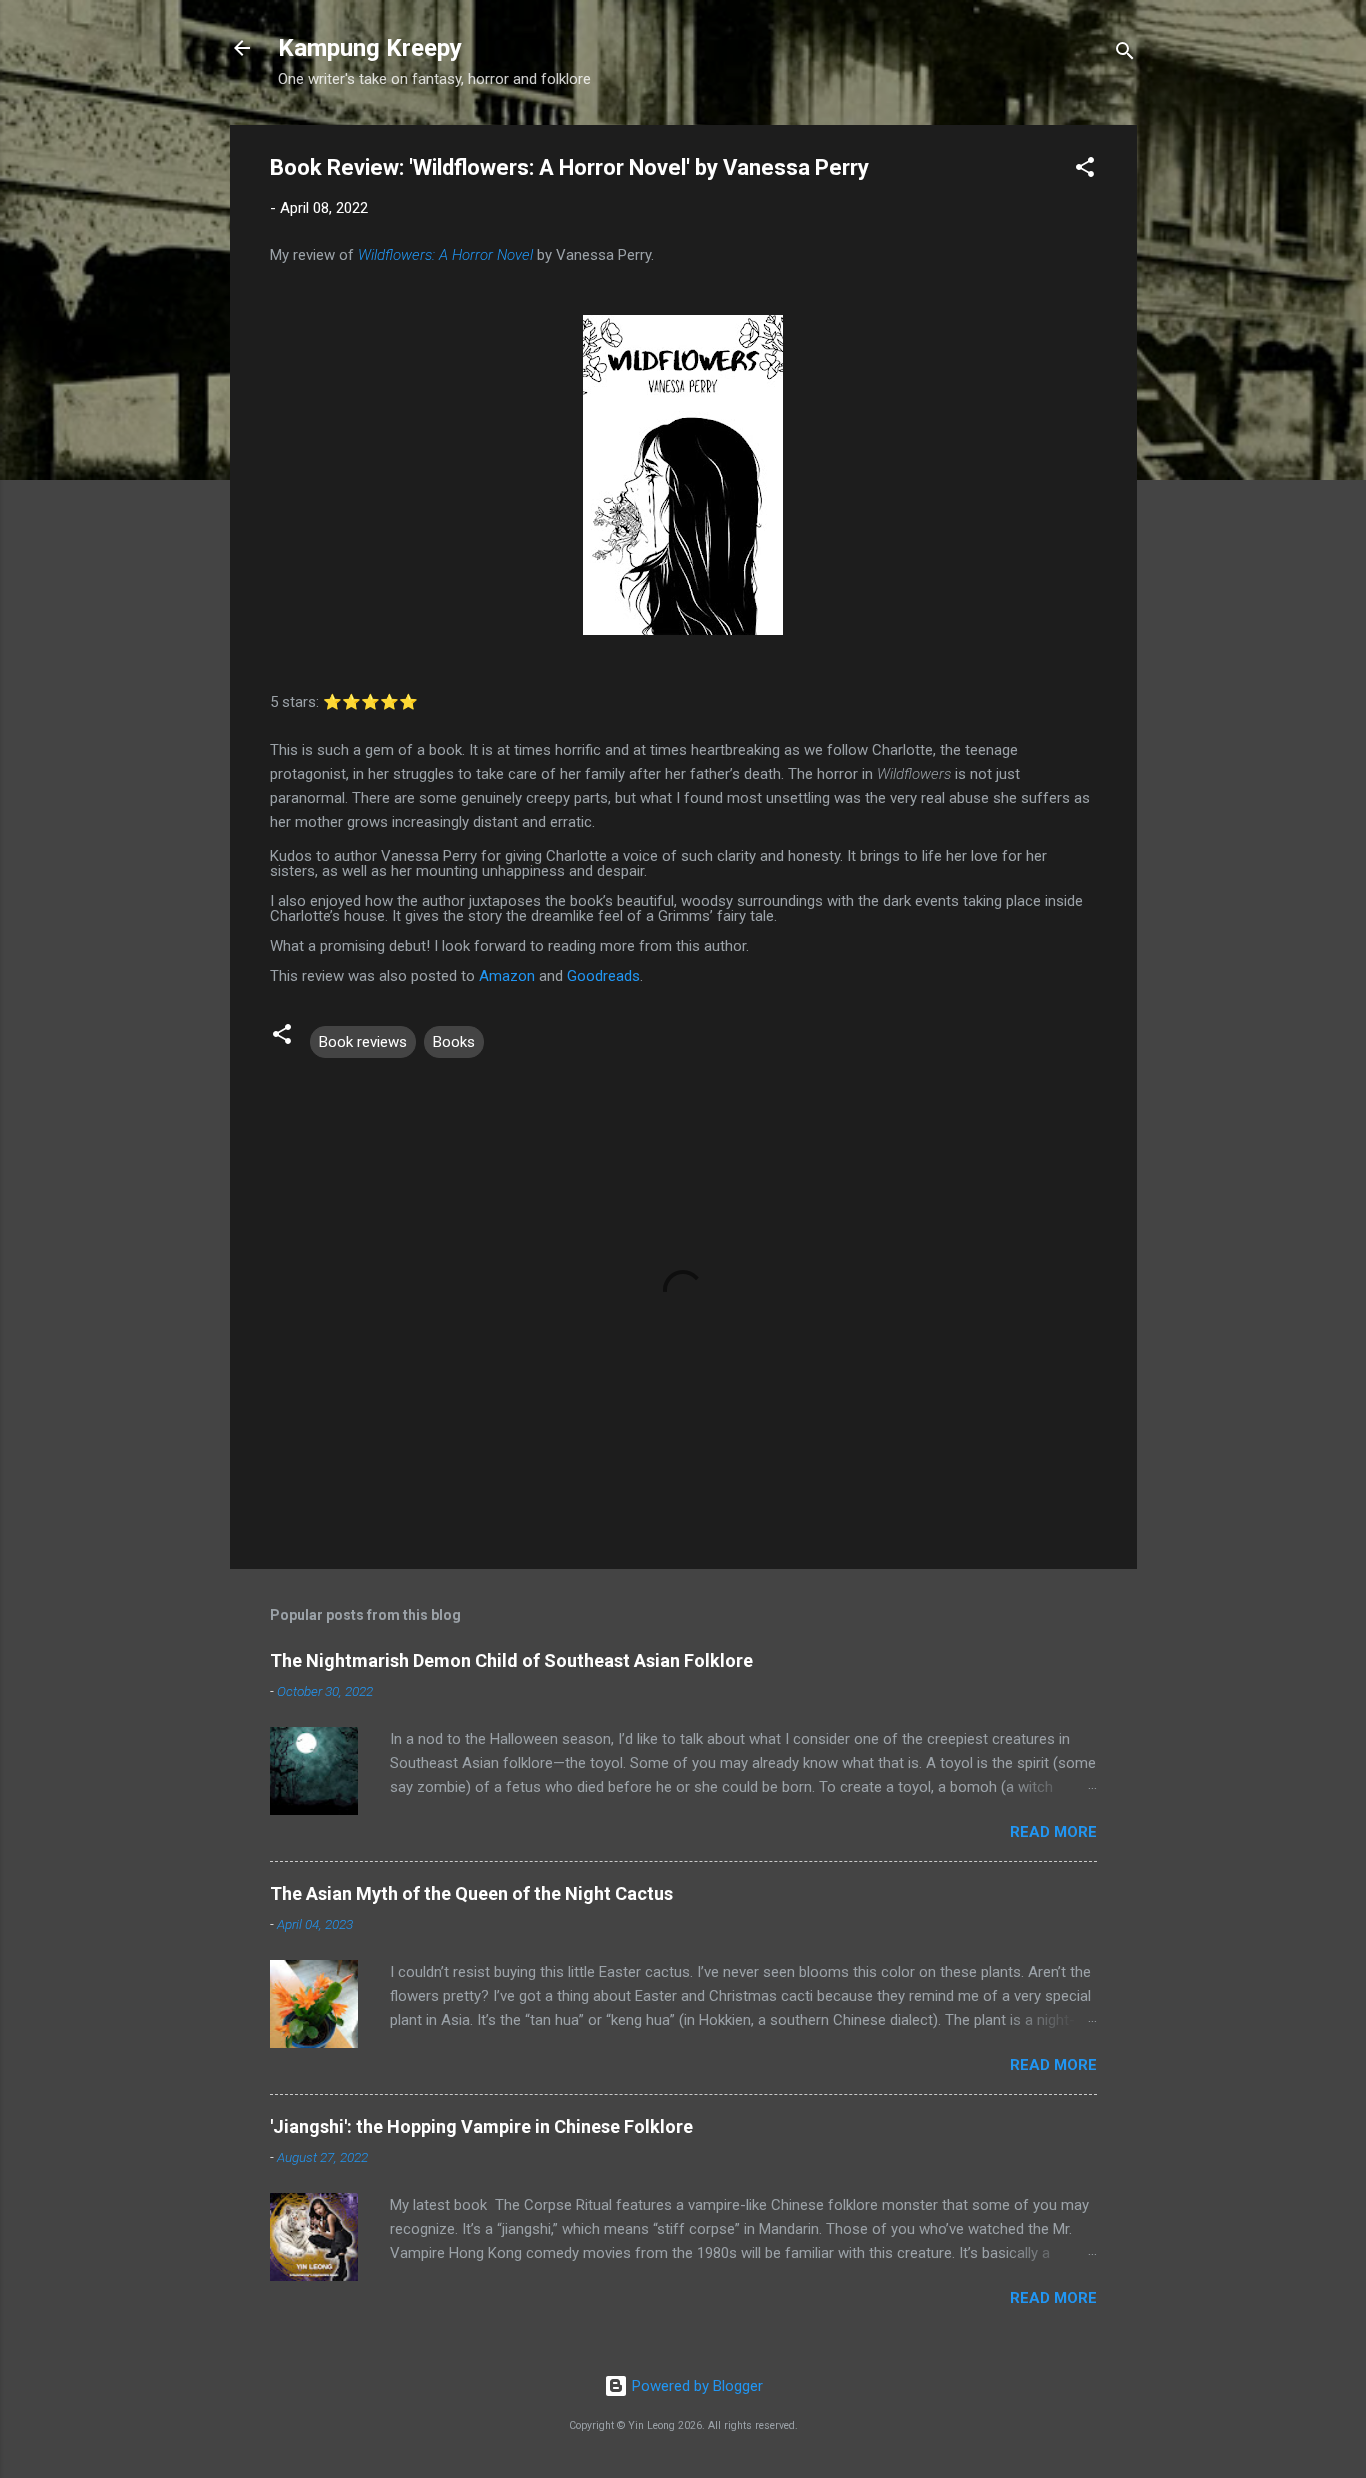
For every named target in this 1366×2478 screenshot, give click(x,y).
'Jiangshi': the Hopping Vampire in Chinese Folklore (481, 2126)
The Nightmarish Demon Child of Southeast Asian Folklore (511, 1660)
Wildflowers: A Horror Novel (445, 255)
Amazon (507, 976)
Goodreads (603, 976)
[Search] (1125, 54)
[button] (1085, 170)
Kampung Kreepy (370, 48)
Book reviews (363, 1042)
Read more (1053, 1832)
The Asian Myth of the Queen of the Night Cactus (471, 1893)
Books (454, 1042)
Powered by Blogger (695, 2386)
